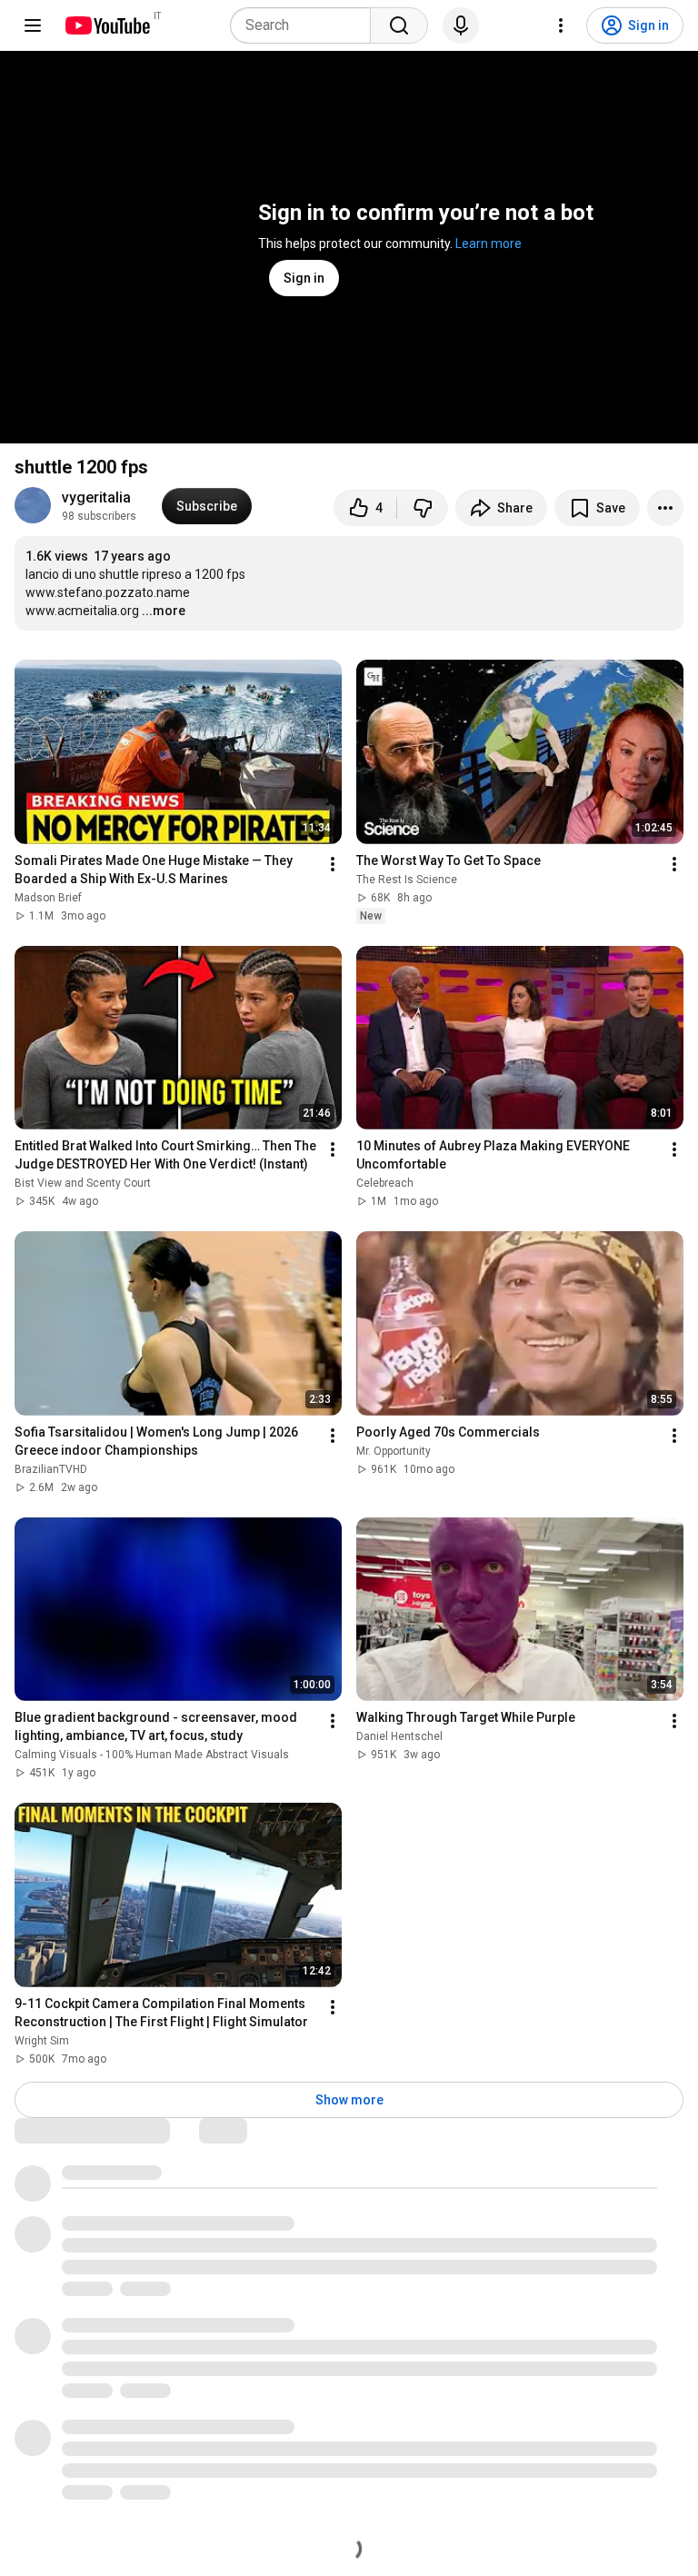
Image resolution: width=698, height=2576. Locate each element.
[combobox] (306, 25)
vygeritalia (96, 497)
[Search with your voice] (461, 25)
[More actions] (665, 508)
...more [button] (164, 611)
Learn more (489, 244)
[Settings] (561, 25)
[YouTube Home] (107, 25)
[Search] (399, 25)
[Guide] (33, 25)
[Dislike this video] (423, 508)
